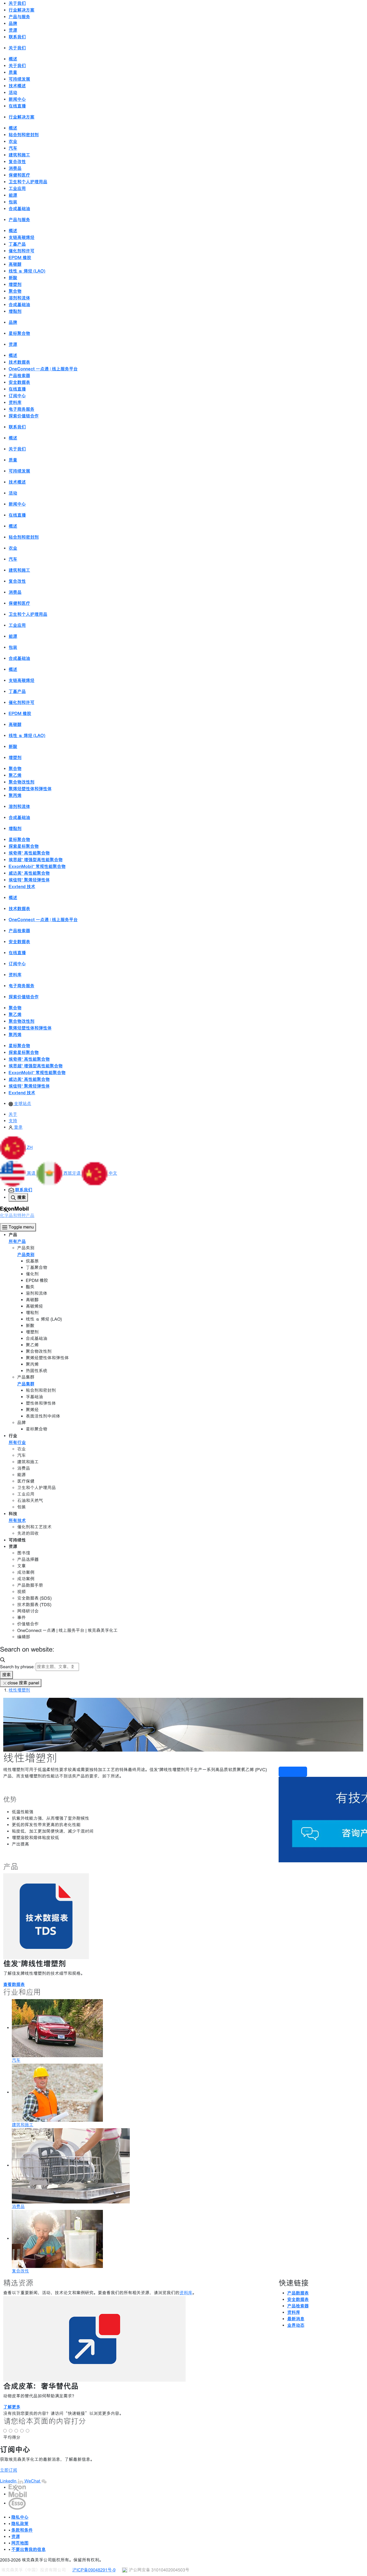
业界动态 (296, 2325)
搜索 (6, 1675)
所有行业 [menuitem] (17, 1442)
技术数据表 (19, 362)
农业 (13, 141)
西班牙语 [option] (73, 1173)
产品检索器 (19, 376)
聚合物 (15, 291)
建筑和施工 (19, 155)
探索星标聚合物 (24, 846)
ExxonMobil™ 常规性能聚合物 (37, 866)
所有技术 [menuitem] (17, 1520)
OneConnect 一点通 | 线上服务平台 (43, 369)
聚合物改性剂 (21, 782)
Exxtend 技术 (22, 887)
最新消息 (296, 2319)
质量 (13, 72)
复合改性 (17, 162)
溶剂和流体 (19, 298)
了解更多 (12, 2407)
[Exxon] (17, 2487)
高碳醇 (15, 264)
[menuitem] (20, 1104)
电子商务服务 (21, 409)
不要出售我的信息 (28, 2549)
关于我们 (17, 66)
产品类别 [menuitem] (26, 1255)
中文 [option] (113, 1173)
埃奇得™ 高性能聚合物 (29, 853)
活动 (13, 92)
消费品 (15, 168)
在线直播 (17, 106)
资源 (16, 2536)
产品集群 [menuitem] (26, 1384)
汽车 (13, 148)
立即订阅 (9, 2470)
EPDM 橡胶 (20, 258)
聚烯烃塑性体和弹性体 (30, 789)
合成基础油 (19, 209)
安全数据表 (19, 382)
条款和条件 (22, 2530)
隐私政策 (20, 2524)
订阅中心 (17, 396)
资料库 (15, 402)
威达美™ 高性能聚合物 (29, 873)
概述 (13, 59)
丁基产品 (17, 244)
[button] (16, 1147)
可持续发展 (19, 79)
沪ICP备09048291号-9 (94, 2570)
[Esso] (17, 2503)
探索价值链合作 (24, 416)
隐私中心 (20, 2517)
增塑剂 (15, 284)
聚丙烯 (15, 795)
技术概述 (17, 86)
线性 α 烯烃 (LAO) (27, 271)
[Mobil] (18, 2494)
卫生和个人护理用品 (28, 182)
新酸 (13, 278)
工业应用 (17, 188)
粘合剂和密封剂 (24, 135)
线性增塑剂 (19, 1690)
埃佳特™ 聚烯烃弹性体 (29, 880)
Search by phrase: (17, 1667)
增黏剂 (15, 311)
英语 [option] (32, 1173)
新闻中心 (17, 99)
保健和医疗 (19, 175)
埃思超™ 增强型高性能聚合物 (36, 860)
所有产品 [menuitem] (17, 1241)
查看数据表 (14, 1984)
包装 (13, 202)
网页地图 (20, 2543)
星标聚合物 (19, 333)
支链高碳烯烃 (21, 237)
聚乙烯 (15, 775)
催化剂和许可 (21, 251)
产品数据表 (298, 2293)
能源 (13, 195)
